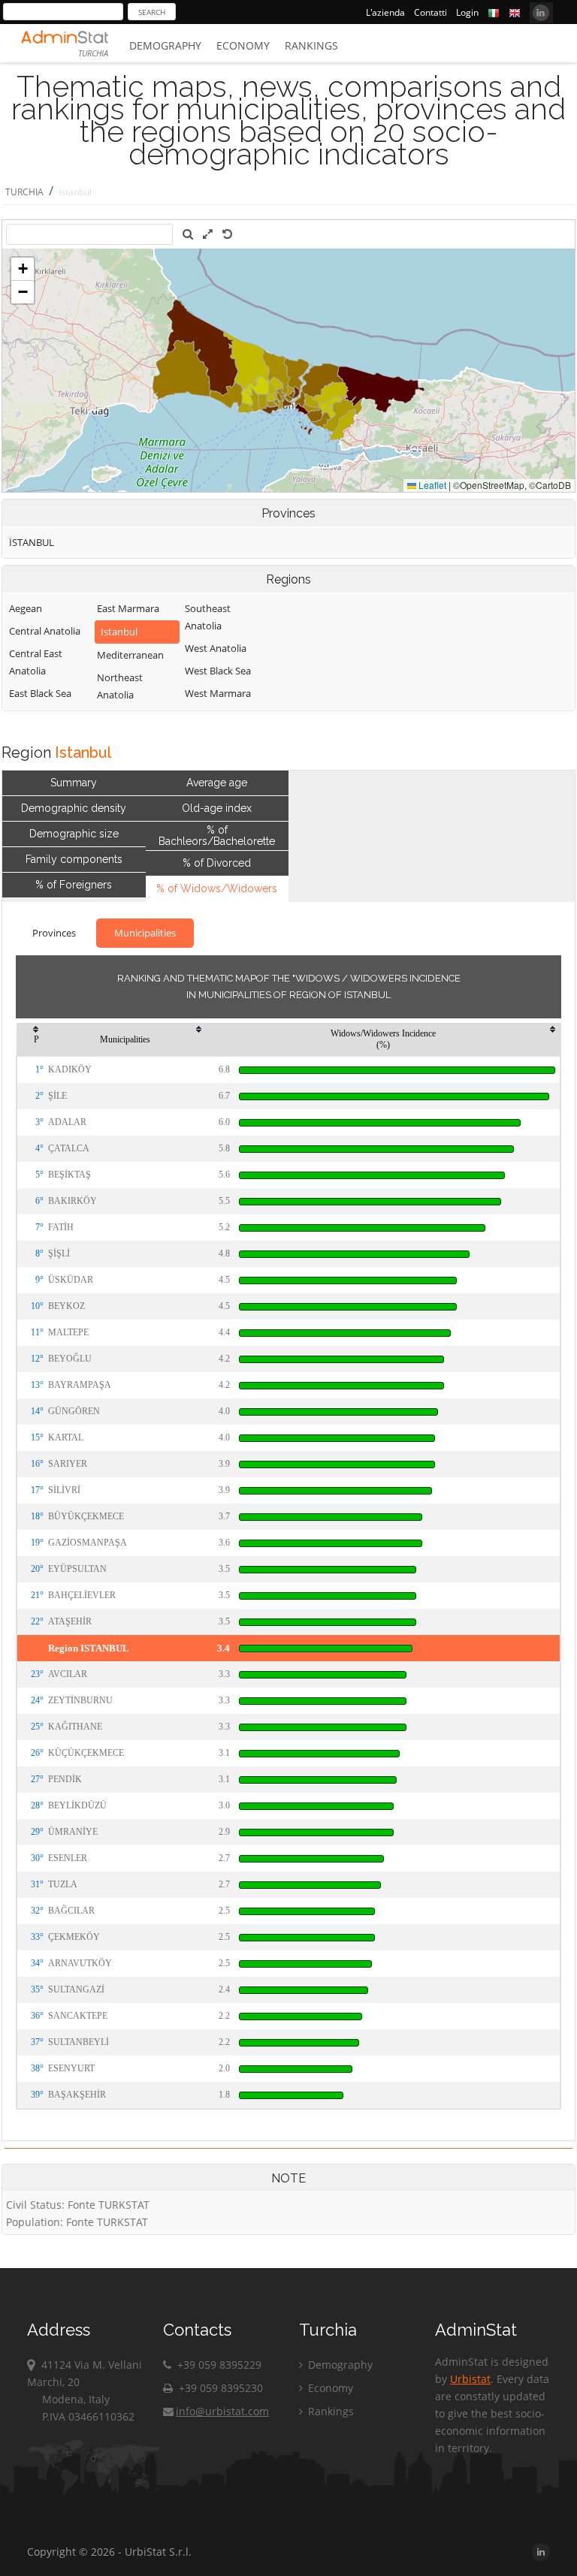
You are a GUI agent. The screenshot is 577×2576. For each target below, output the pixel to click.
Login (467, 12)
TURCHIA (24, 192)
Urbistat (470, 2379)
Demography (165, 45)
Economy (243, 45)
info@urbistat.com (222, 2411)
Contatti (430, 12)
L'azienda (385, 12)
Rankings (311, 45)
